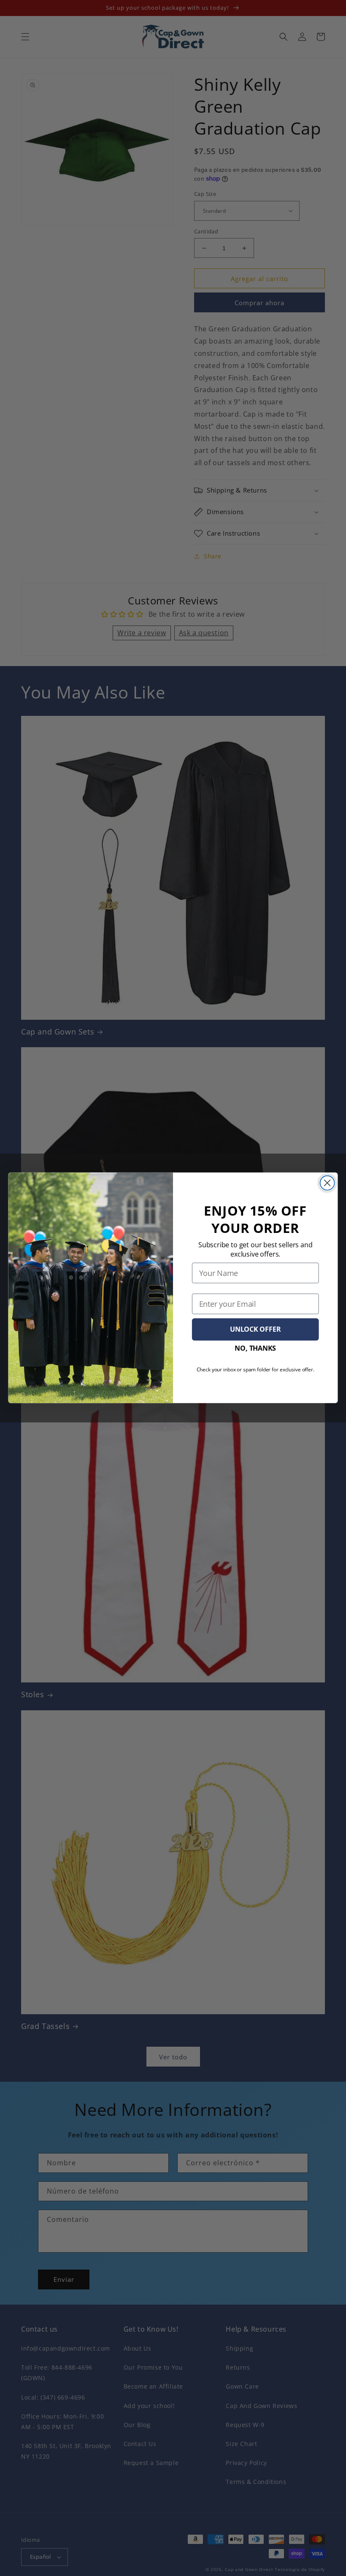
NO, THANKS (255, 1348)
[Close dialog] (327, 1183)
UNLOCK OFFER (255, 1329)
